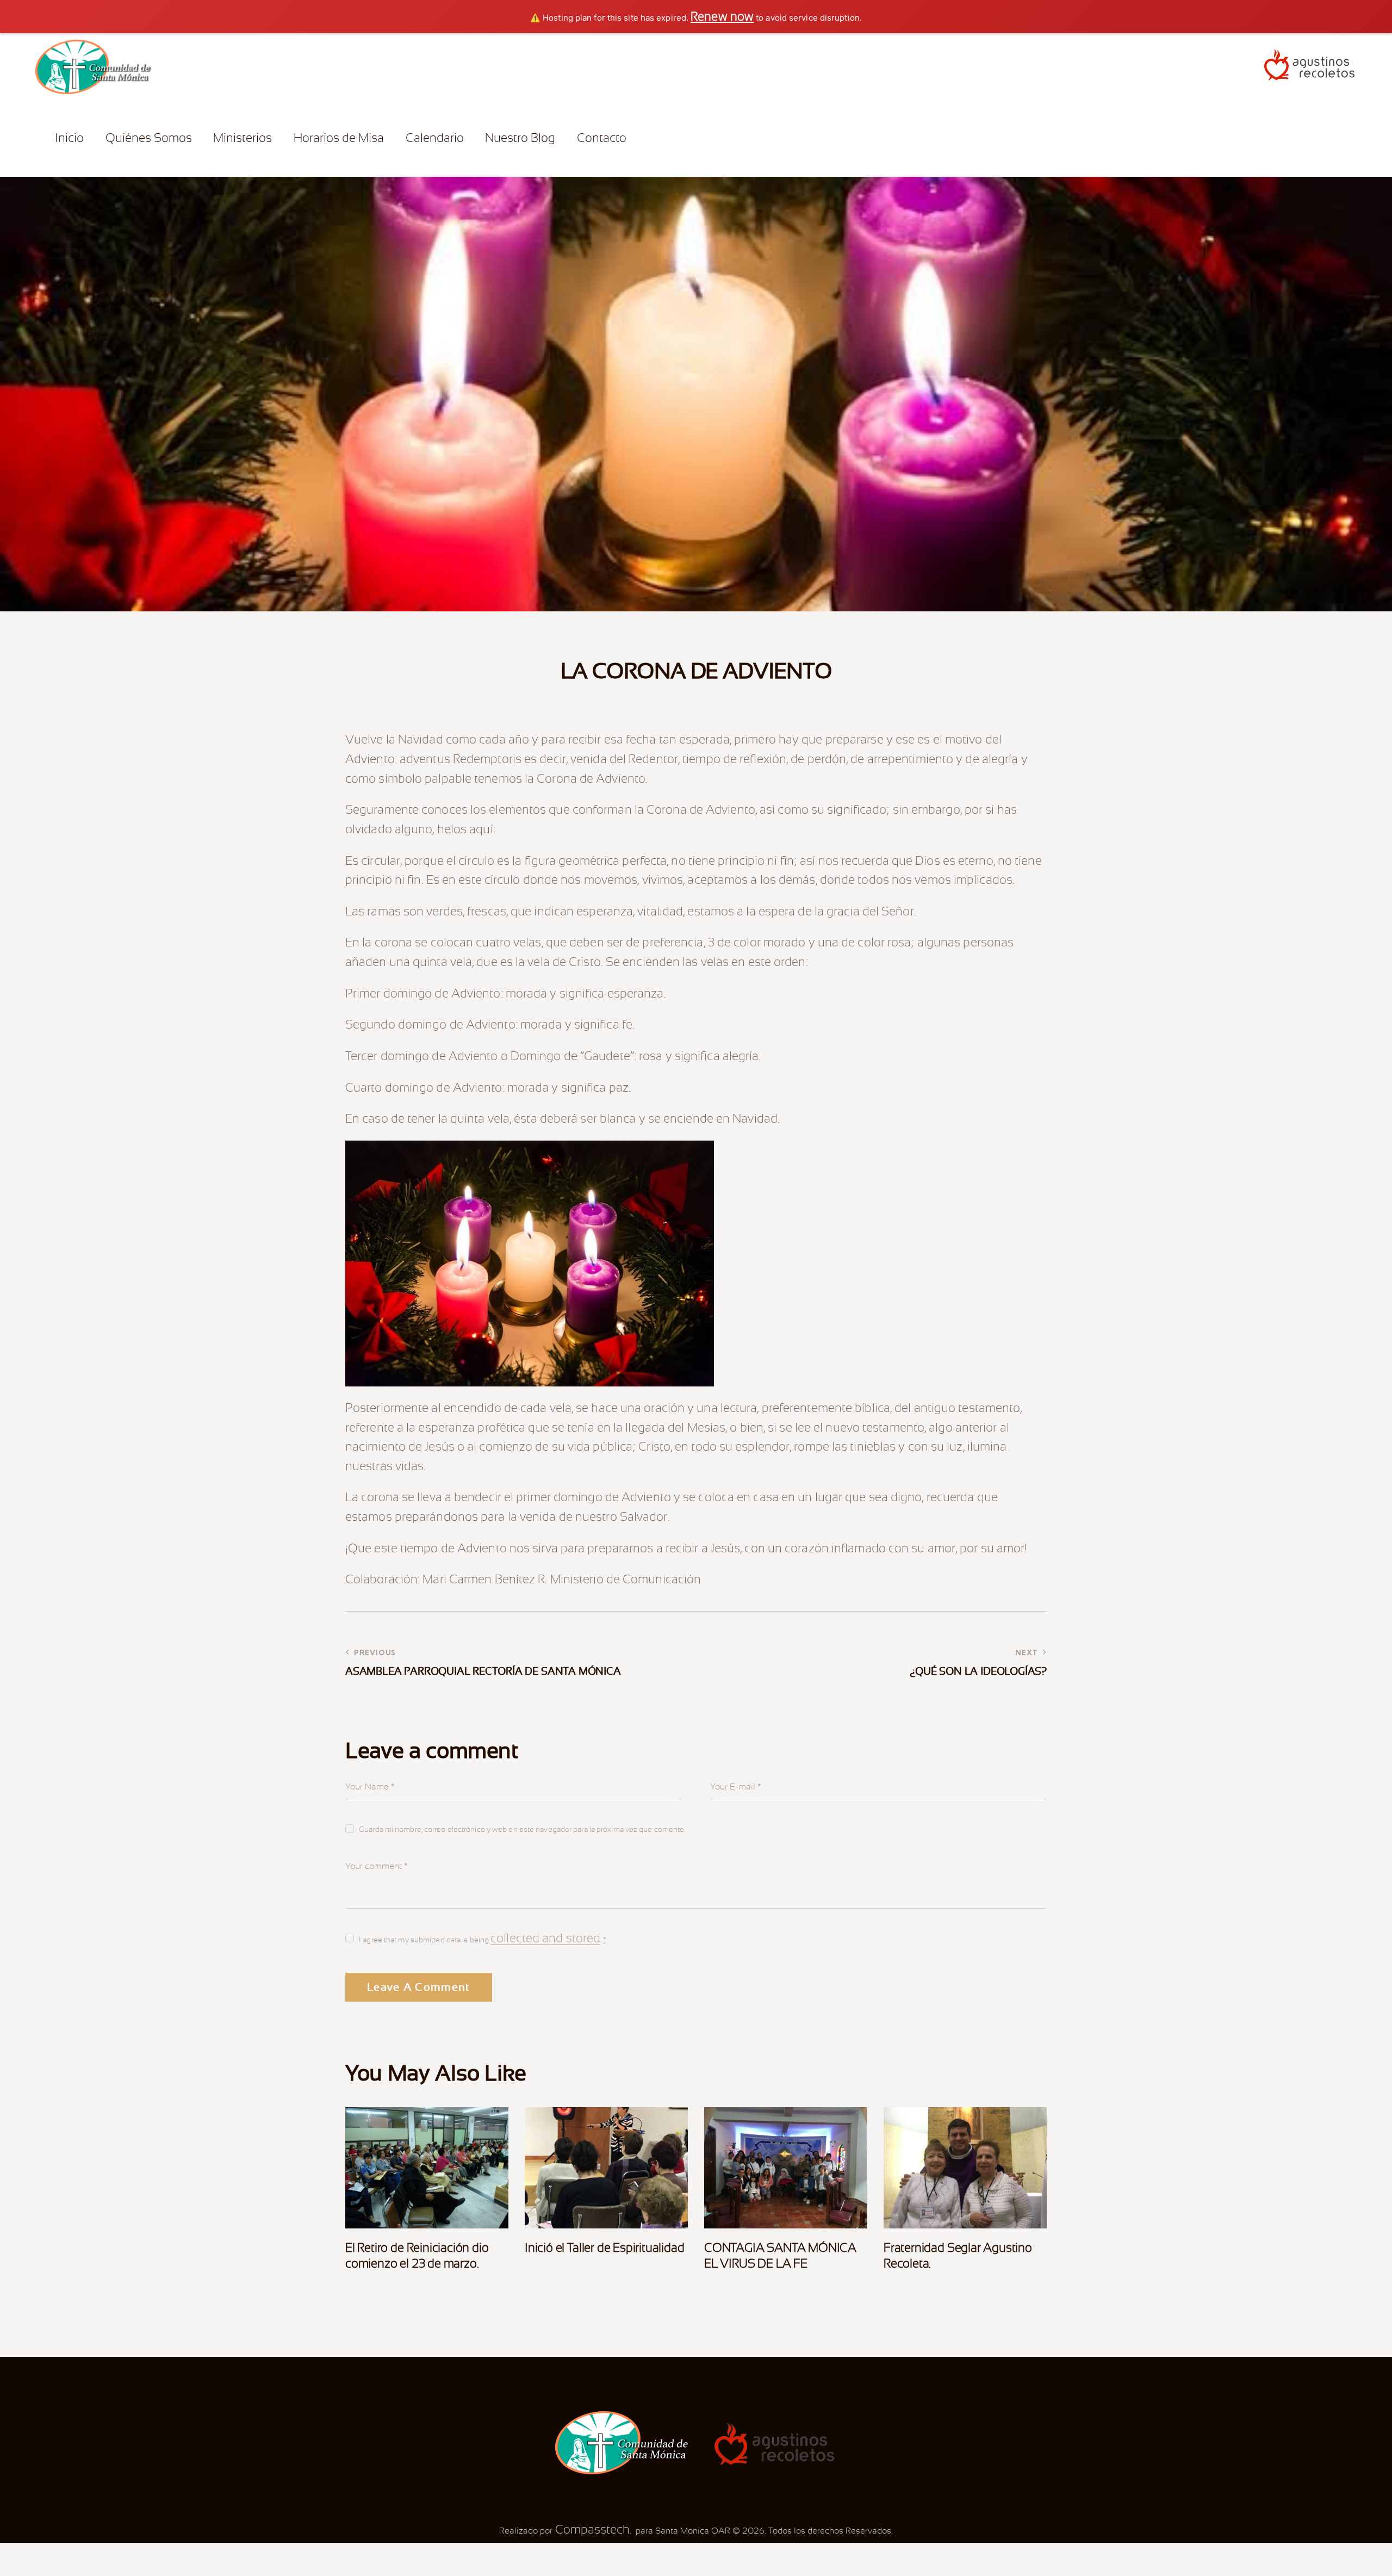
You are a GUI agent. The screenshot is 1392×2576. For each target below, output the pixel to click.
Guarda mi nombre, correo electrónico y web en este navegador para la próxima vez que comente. (522, 1829)
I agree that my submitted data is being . (483, 1939)
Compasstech (591, 2529)
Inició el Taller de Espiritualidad (605, 2248)
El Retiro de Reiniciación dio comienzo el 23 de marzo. (417, 2256)
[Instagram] (678, 137)
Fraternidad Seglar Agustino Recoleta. (958, 2256)
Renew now (722, 17)
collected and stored (545, 1939)
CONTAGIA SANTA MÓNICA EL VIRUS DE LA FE (780, 2256)
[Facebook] (661, 137)
